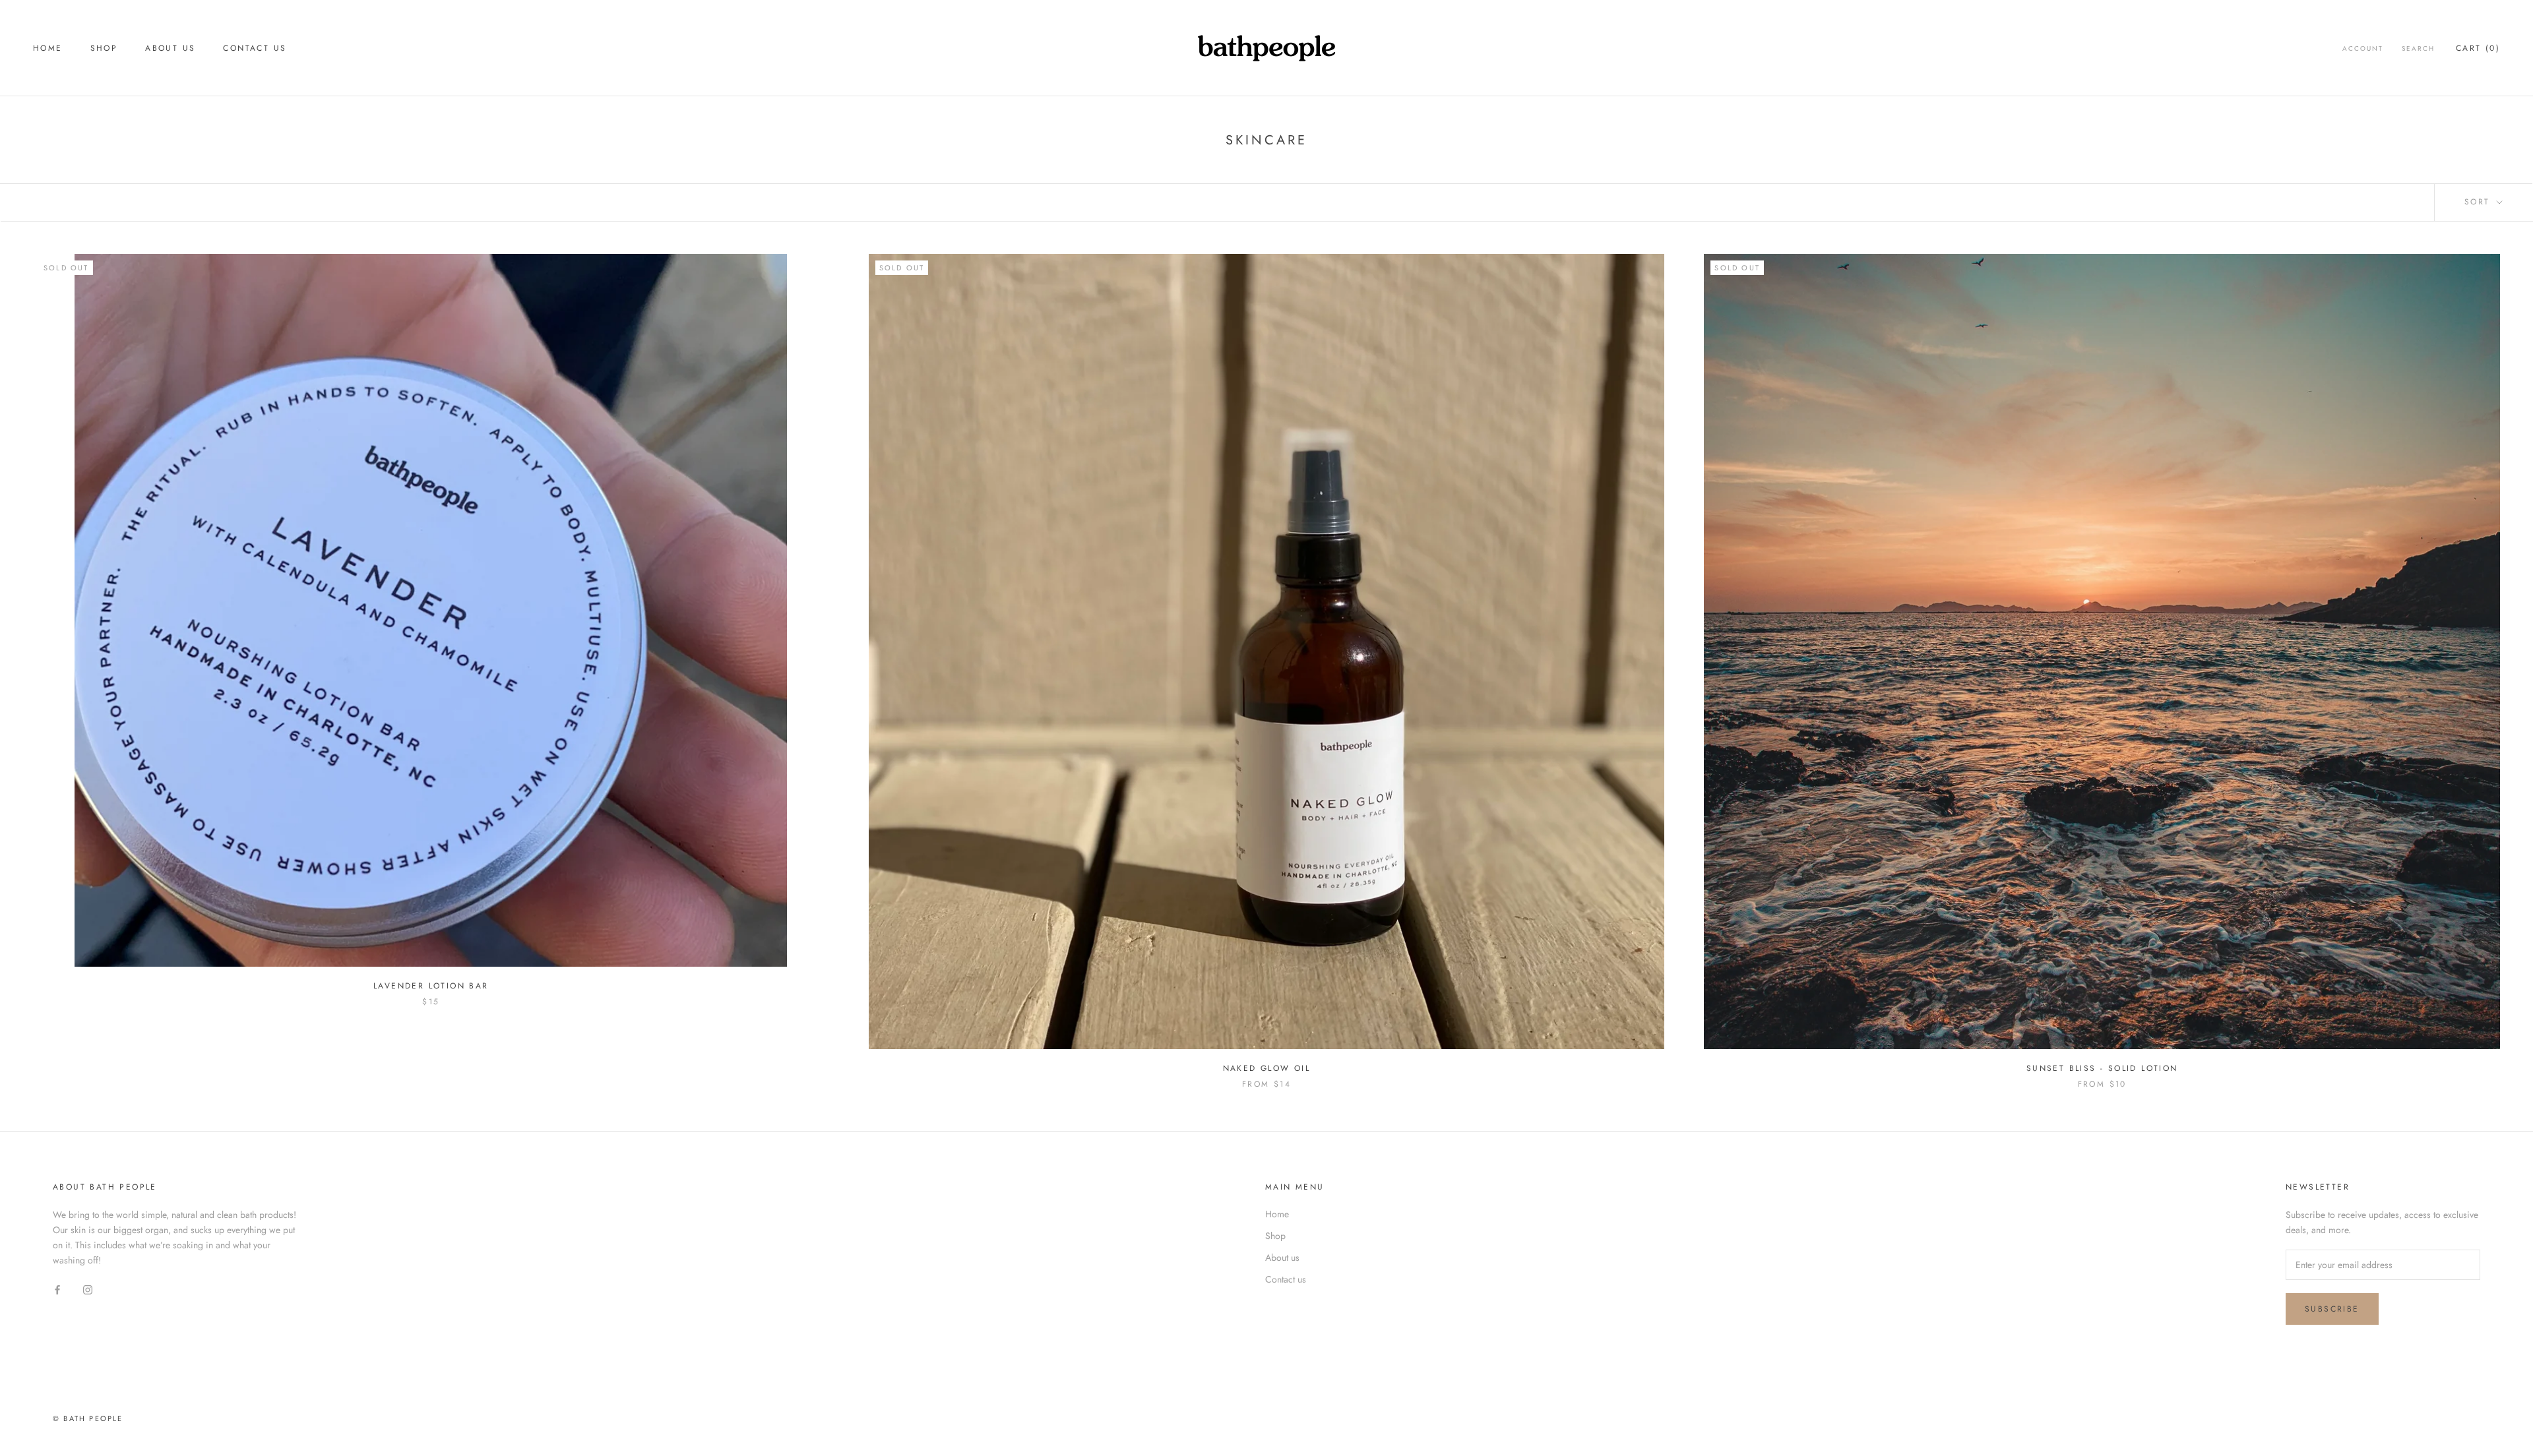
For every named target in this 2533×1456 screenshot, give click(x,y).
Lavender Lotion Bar (431, 986)
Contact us (255, 48)
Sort (2479, 202)
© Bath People (88, 1418)
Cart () (2478, 48)
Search (2418, 48)
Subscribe (2332, 1309)
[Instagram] (88, 1289)
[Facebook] (57, 1289)
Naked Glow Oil (1267, 1068)
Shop (104, 48)
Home (48, 48)
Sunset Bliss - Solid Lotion (2102, 1068)
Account (2363, 48)
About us (170, 48)
